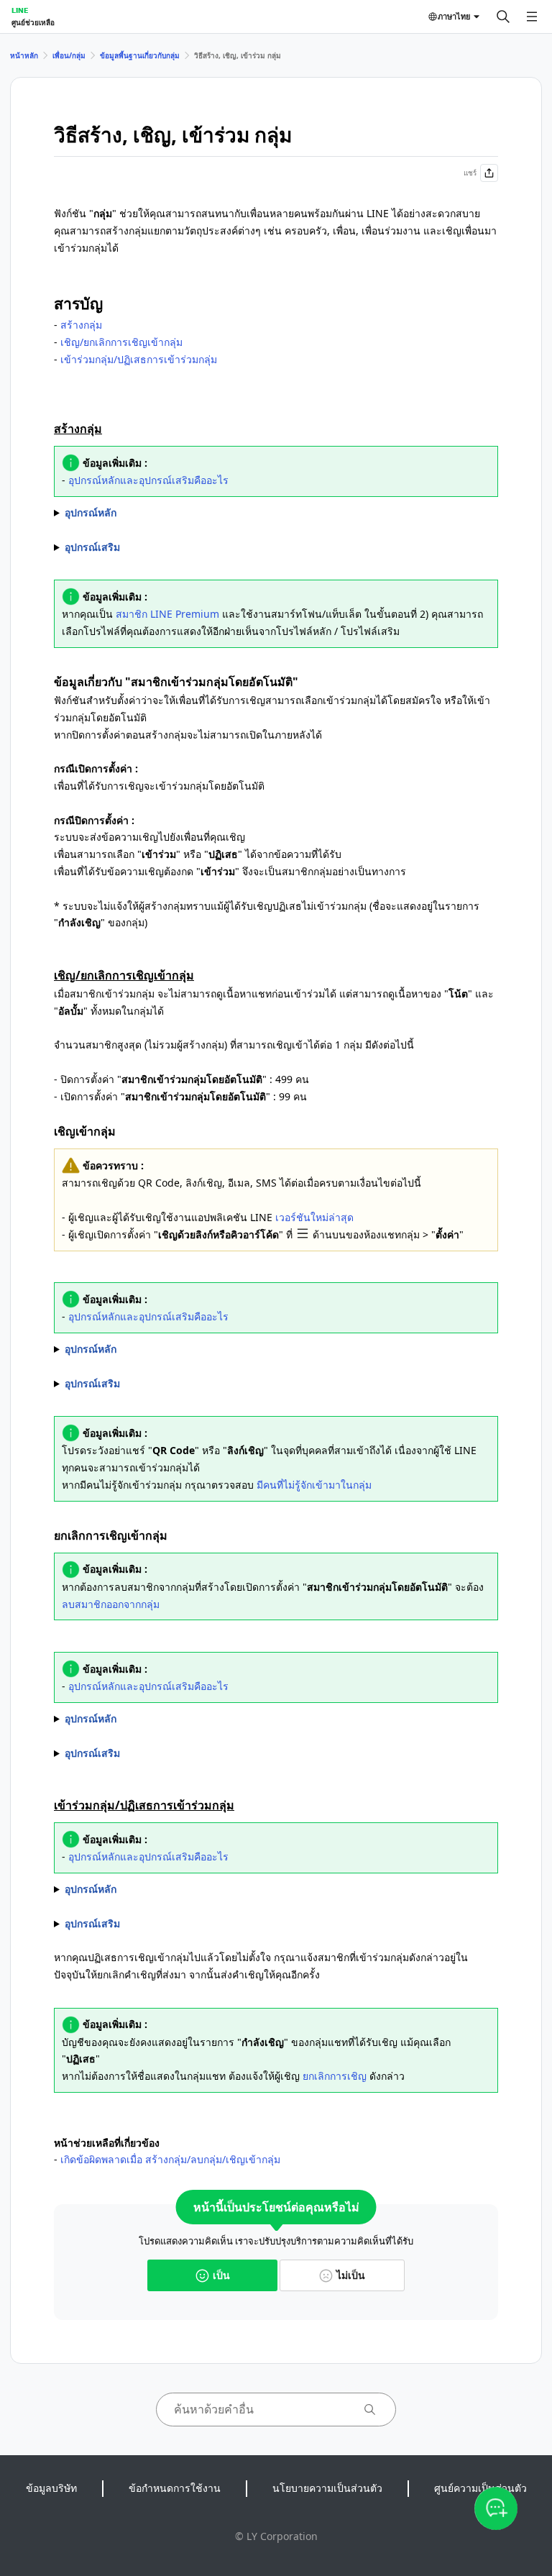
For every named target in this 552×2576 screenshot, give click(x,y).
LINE (20, 10)
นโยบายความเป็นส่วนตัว (327, 2488)
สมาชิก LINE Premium (167, 614)
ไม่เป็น (351, 2275)
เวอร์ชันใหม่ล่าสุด (314, 1217)
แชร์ (470, 173)
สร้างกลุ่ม (81, 325)
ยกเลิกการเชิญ (335, 2076)
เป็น (221, 2275)
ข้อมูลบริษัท (51, 2488)
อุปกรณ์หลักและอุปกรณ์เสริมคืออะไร (148, 480)
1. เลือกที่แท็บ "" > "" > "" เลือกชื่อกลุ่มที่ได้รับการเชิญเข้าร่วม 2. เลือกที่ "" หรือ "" (265, 1890)
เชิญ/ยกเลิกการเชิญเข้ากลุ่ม (121, 342)
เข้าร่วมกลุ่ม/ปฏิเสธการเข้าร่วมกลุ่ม (139, 359)
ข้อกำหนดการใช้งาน (175, 2488)
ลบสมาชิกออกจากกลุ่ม (111, 1604)
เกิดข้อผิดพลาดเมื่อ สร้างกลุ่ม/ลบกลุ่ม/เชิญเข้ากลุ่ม (170, 2159)
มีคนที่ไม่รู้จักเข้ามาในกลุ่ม (314, 1485)
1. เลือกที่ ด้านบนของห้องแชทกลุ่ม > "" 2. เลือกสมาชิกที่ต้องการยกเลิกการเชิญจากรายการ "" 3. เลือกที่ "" (192, 1719)
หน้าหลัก (24, 55)
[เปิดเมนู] (532, 17)
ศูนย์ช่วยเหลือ (33, 22)
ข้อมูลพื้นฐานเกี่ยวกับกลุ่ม (140, 55)
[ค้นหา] (503, 17)
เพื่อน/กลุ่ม (69, 55)
